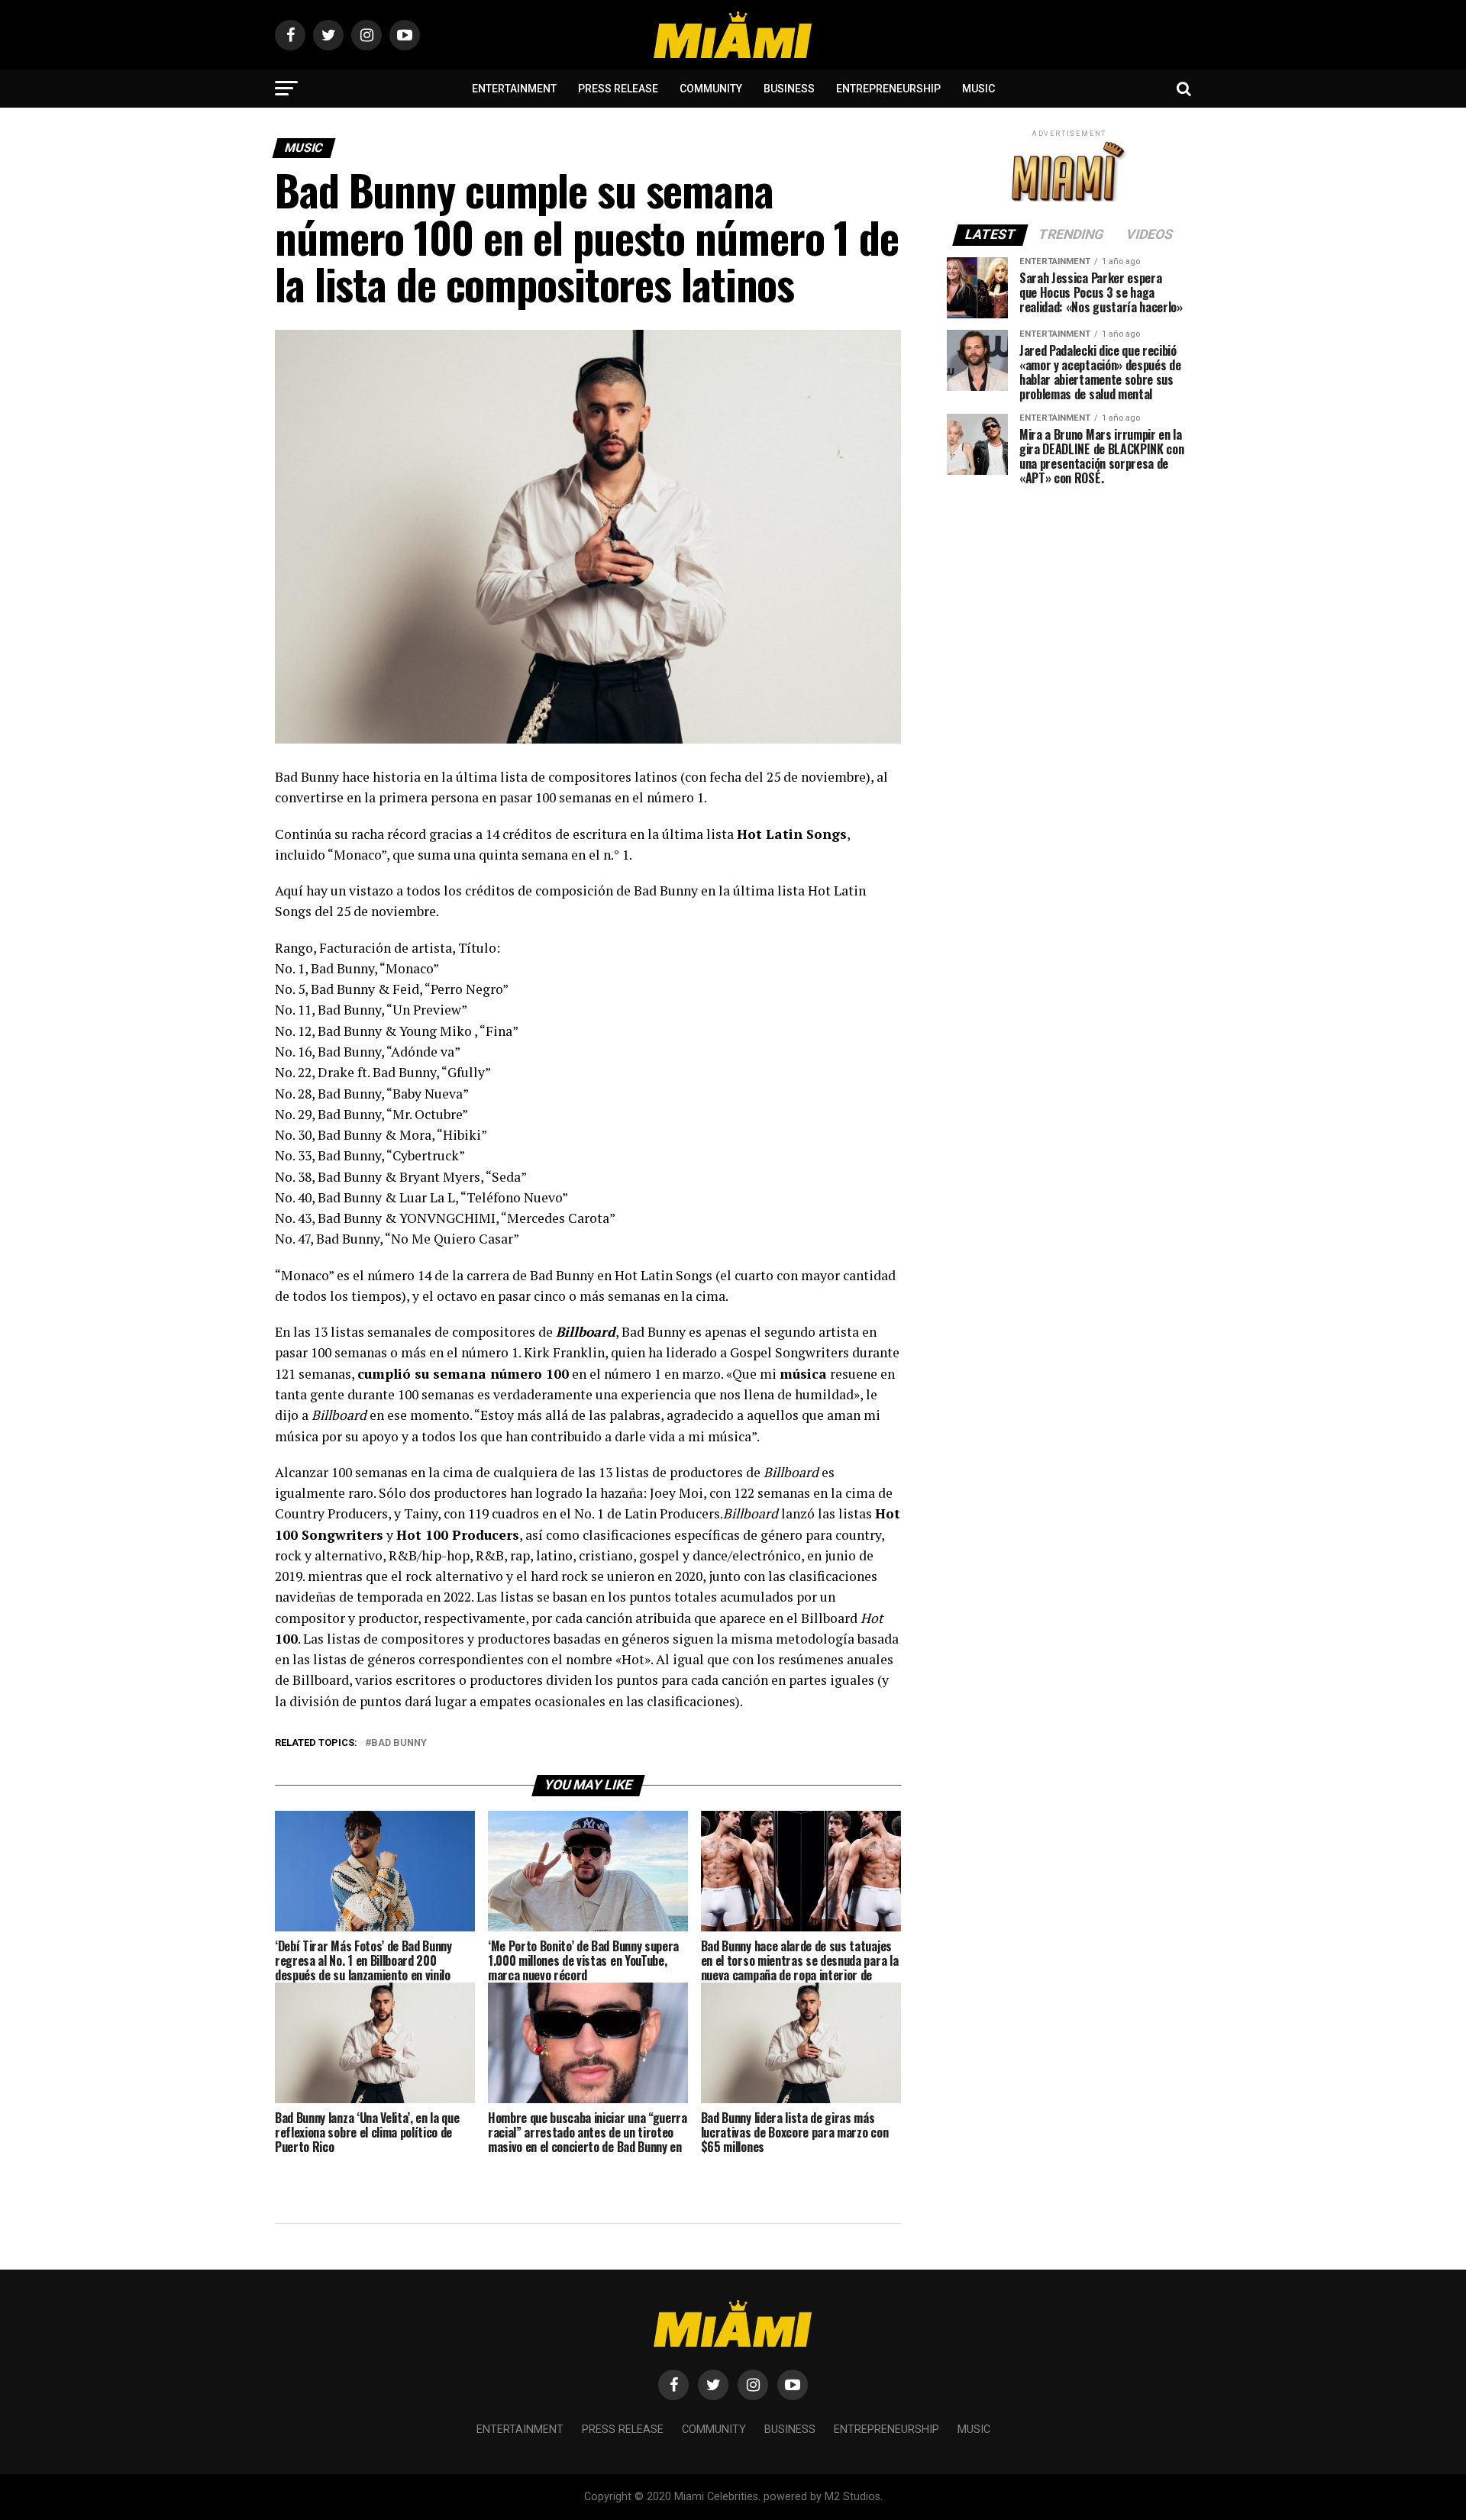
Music (978, 89)
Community (711, 89)
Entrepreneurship (888, 89)
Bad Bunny (399, 1743)
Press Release (618, 89)
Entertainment (514, 89)
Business (789, 89)
